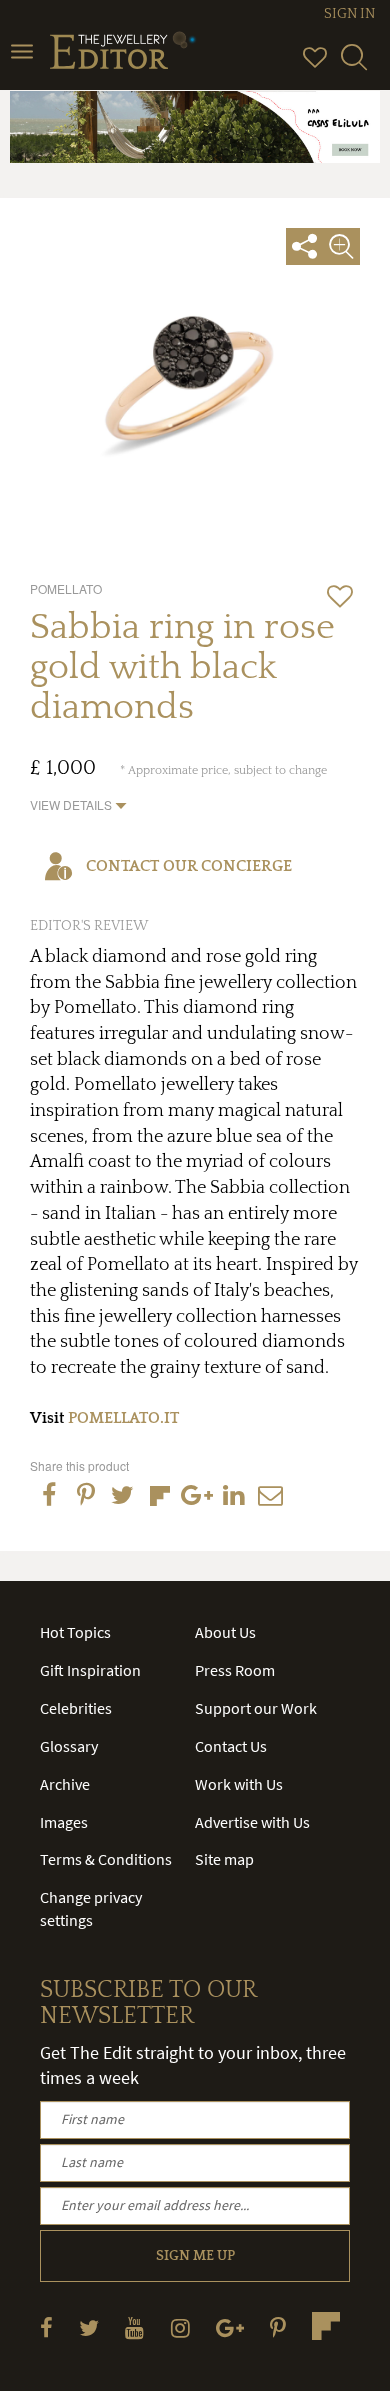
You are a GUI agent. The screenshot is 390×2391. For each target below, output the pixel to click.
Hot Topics (75, 1632)
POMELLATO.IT (123, 1418)
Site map (224, 1859)
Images (64, 1822)
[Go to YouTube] (134, 2327)
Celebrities (76, 1708)
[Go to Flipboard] (326, 2326)
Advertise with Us (252, 1822)
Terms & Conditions (106, 1859)
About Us (225, 1632)
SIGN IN (349, 14)
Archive (65, 1784)
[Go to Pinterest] (278, 2327)
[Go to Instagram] (180, 2327)
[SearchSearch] (354, 66)
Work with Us (239, 1784)
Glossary (69, 1746)
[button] (78, 804)
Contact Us (231, 1746)
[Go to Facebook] (46, 2327)
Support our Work (256, 1708)
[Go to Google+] (230, 2327)
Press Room (235, 1670)
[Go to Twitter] (89, 2327)
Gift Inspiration (90, 1670)
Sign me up (195, 2256)
